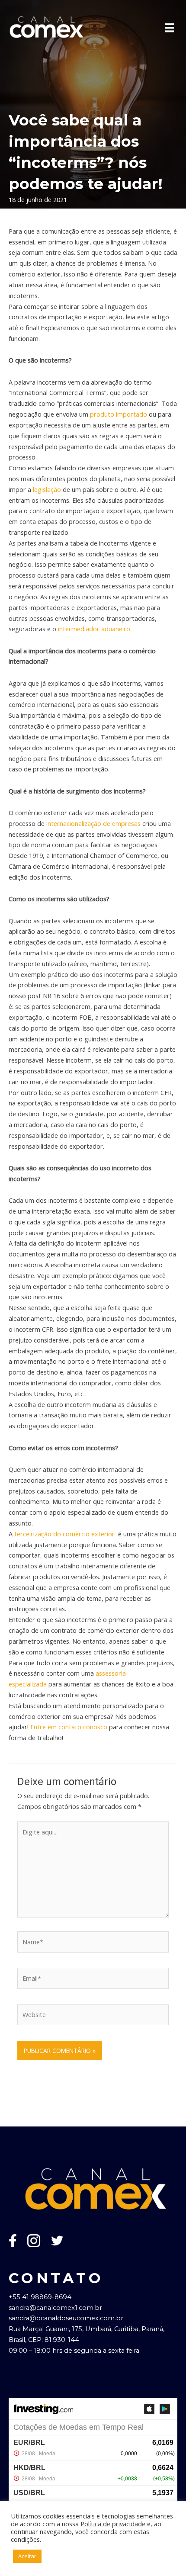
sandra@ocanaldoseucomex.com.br (66, 2318)
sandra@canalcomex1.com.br (55, 2308)
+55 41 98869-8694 (40, 2297)
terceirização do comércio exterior (64, 1534)
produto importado (119, 414)
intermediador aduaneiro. (95, 629)
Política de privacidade (113, 2524)
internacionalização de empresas (93, 823)
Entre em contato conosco (69, 1727)
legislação (47, 489)
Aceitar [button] (27, 2556)
